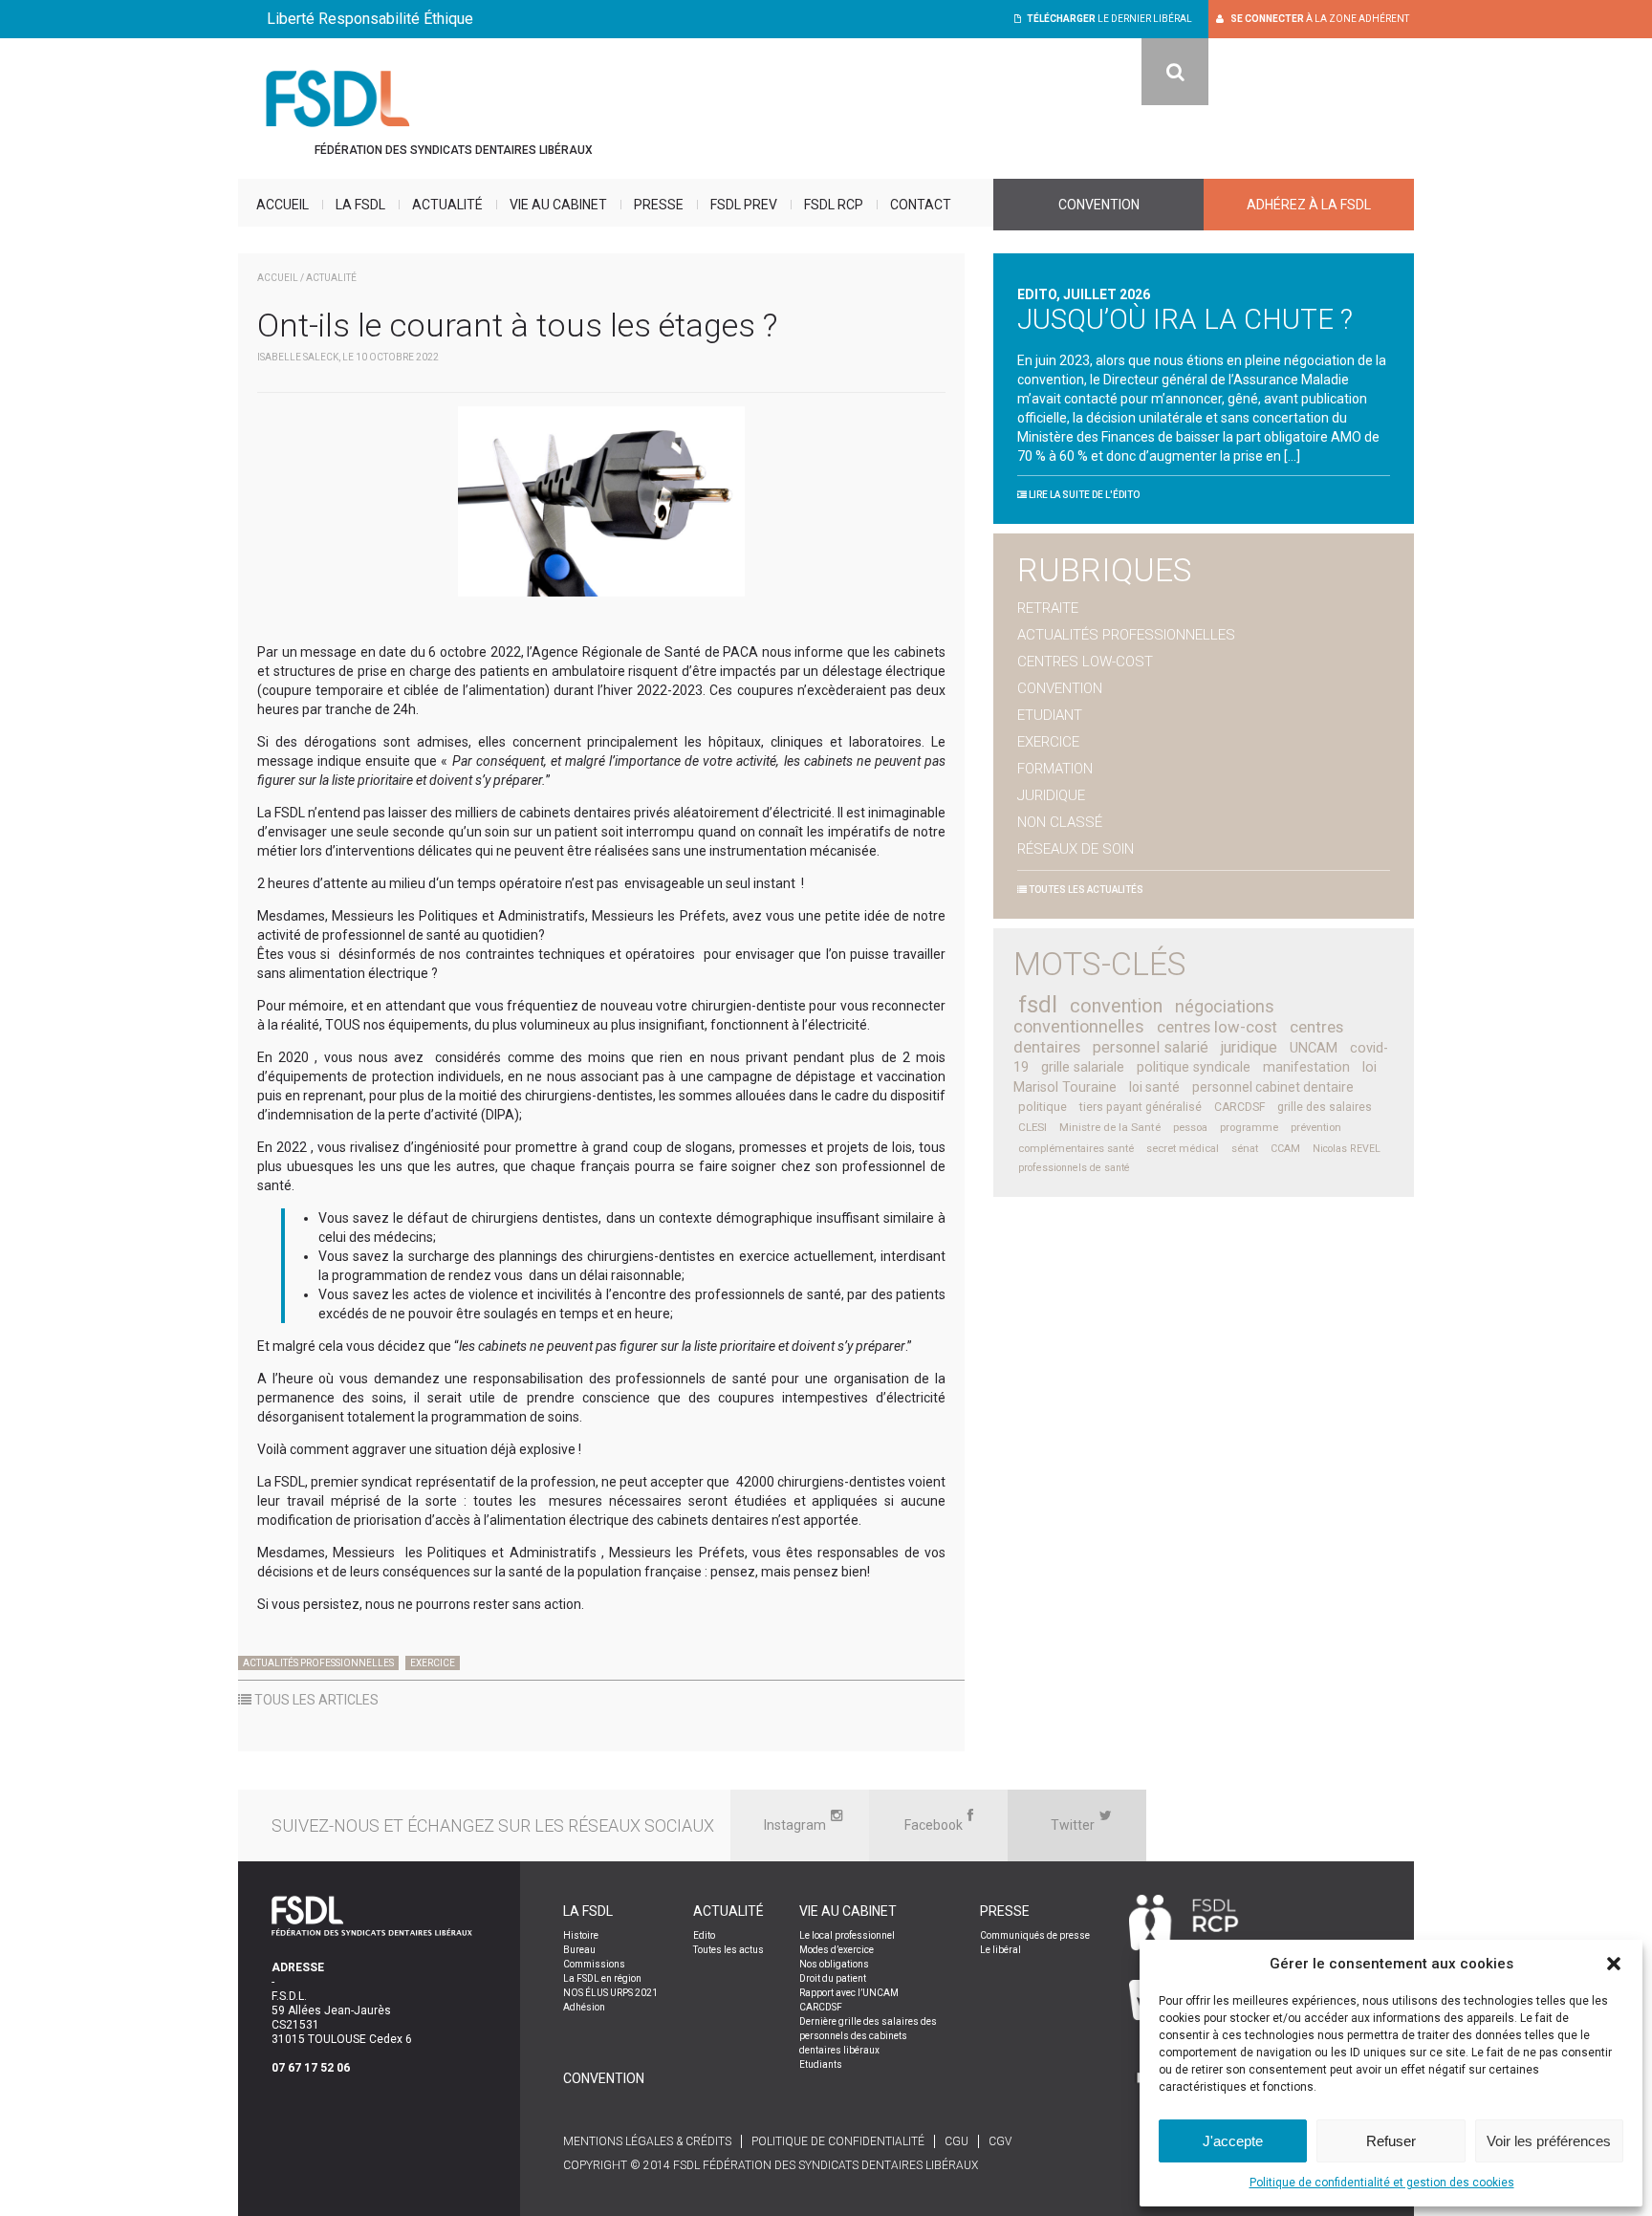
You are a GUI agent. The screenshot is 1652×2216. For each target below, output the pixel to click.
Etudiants (821, 2064)
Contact (921, 205)
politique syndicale (1194, 1067)
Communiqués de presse (1035, 1935)
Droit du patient (833, 1978)
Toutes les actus (728, 1950)
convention (1116, 1006)
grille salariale (1083, 1067)
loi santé (1154, 1087)
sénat (1245, 1149)
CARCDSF (1239, 1107)
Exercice (433, 1663)
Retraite (1048, 608)
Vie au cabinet (558, 205)
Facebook (934, 1825)
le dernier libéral (1109, 19)
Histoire (581, 1935)
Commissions (594, 1964)
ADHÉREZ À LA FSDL (1309, 205)
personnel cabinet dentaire (1273, 1087)
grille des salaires (1325, 1107)
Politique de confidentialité (838, 2141)
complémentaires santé (1076, 1149)
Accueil (283, 205)
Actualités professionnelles (318, 1663)
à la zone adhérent (1320, 19)
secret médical (1183, 1149)
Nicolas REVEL (1347, 1149)
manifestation (1306, 1067)
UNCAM (1314, 1048)
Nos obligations (834, 1964)
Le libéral (1000, 1950)
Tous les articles (315, 1700)
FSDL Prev (744, 205)
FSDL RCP (834, 205)
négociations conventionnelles (1144, 1016)
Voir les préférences (1549, 2141)
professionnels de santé (1074, 1168)
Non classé (1060, 822)
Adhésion (584, 2007)
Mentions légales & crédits (647, 2141)
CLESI (1032, 1127)
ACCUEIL (278, 278)
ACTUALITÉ (331, 278)
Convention (1099, 205)
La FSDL (360, 205)
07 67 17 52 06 (311, 2068)
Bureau (579, 1950)
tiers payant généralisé (1141, 1107)
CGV (1000, 2141)
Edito (704, 1935)
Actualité (447, 205)
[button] (1614, 1964)
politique (1043, 1107)
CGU (956, 2141)
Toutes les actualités (1085, 890)
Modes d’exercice (837, 1950)
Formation (1055, 769)
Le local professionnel (847, 1935)
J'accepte (1233, 2141)
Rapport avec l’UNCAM (849, 1993)
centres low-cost (1217, 1027)
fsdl (1038, 1005)
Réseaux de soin (1076, 849)
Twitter (1073, 1825)
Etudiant (1050, 715)
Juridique (1051, 795)
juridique (1249, 1047)
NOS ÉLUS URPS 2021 (610, 1993)
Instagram (795, 1825)
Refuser (1391, 2141)
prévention (1316, 1128)
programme (1249, 1128)
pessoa (1190, 1128)
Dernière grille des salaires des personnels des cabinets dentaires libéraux (868, 2036)
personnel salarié (1151, 1047)
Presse (659, 205)
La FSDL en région (602, 1978)
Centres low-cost (1085, 662)
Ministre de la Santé (1110, 1127)
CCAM (1285, 1149)
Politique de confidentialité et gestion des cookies (1382, 2183)
